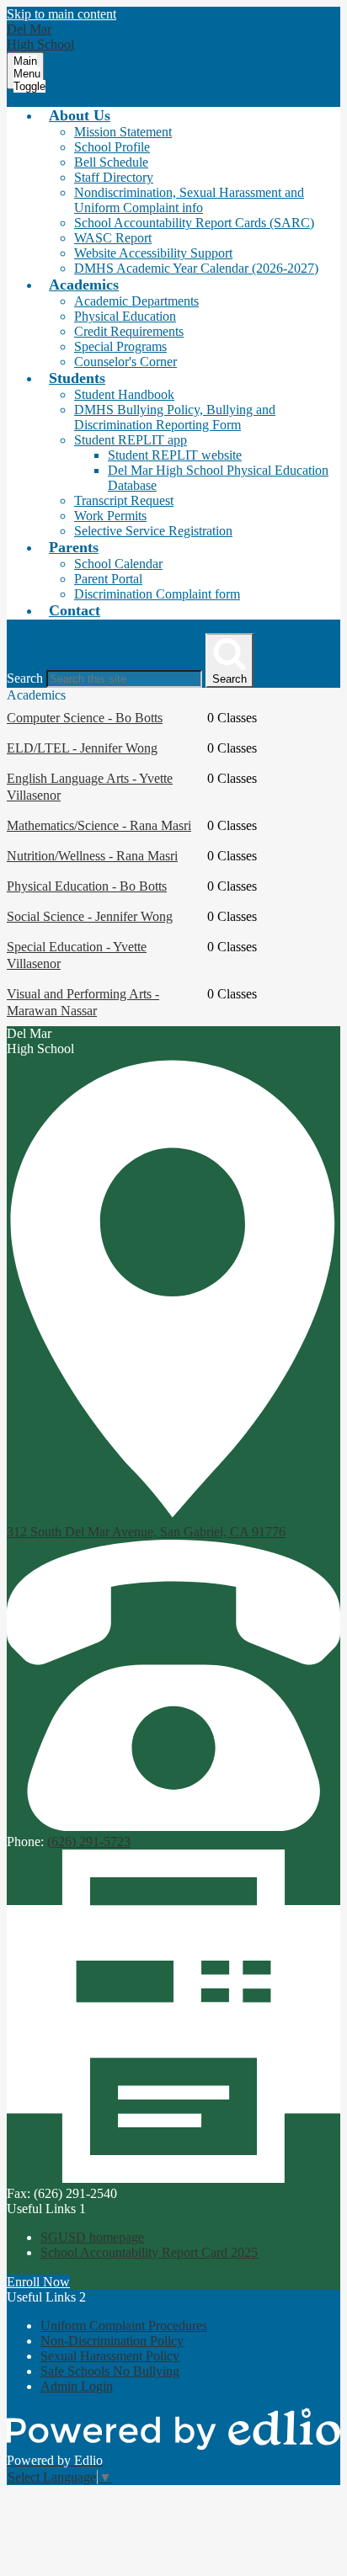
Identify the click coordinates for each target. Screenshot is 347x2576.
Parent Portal (108, 579)
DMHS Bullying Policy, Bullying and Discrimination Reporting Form (175, 417)
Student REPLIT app (131, 440)
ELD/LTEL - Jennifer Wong (82, 748)
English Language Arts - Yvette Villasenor (90, 787)
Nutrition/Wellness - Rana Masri (92, 856)
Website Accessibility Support (153, 253)
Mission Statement (123, 132)
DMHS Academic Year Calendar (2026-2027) (196, 268)
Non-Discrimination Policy (112, 2341)
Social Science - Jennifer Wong (90, 916)
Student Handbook (124, 394)
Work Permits (110, 516)
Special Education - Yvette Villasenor (77, 955)
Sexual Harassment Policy (110, 2356)
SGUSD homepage (92, 2237)
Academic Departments (136, 301)
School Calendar (118, 564)
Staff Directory (114, 177)
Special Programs (120, 346)
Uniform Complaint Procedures (124, 2326)
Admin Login (77, 2386)
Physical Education (125, 316)
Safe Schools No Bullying (110, 2371)
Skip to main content (61, 14)
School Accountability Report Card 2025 (149, 2252)
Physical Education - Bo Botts (87, 886)
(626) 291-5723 (89, 1842)
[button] (80, 115)
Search (25, 678)
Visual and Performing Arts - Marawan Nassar (83, 1002)
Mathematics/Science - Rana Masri (99, 825)
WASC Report (113, 238)
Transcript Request (124, 500)
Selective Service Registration (153, 531)
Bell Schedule (111, 162)
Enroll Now (38, 2282)
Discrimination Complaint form (157, 594)
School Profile (112, 147)
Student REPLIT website (175, 455)
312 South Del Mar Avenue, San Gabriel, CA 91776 (146, 1532)
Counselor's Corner (125, 362)
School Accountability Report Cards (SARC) (194, 223)
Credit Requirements (129, 331)
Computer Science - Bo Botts (85, 718)
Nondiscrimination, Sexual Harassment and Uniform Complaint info (189, 200)
